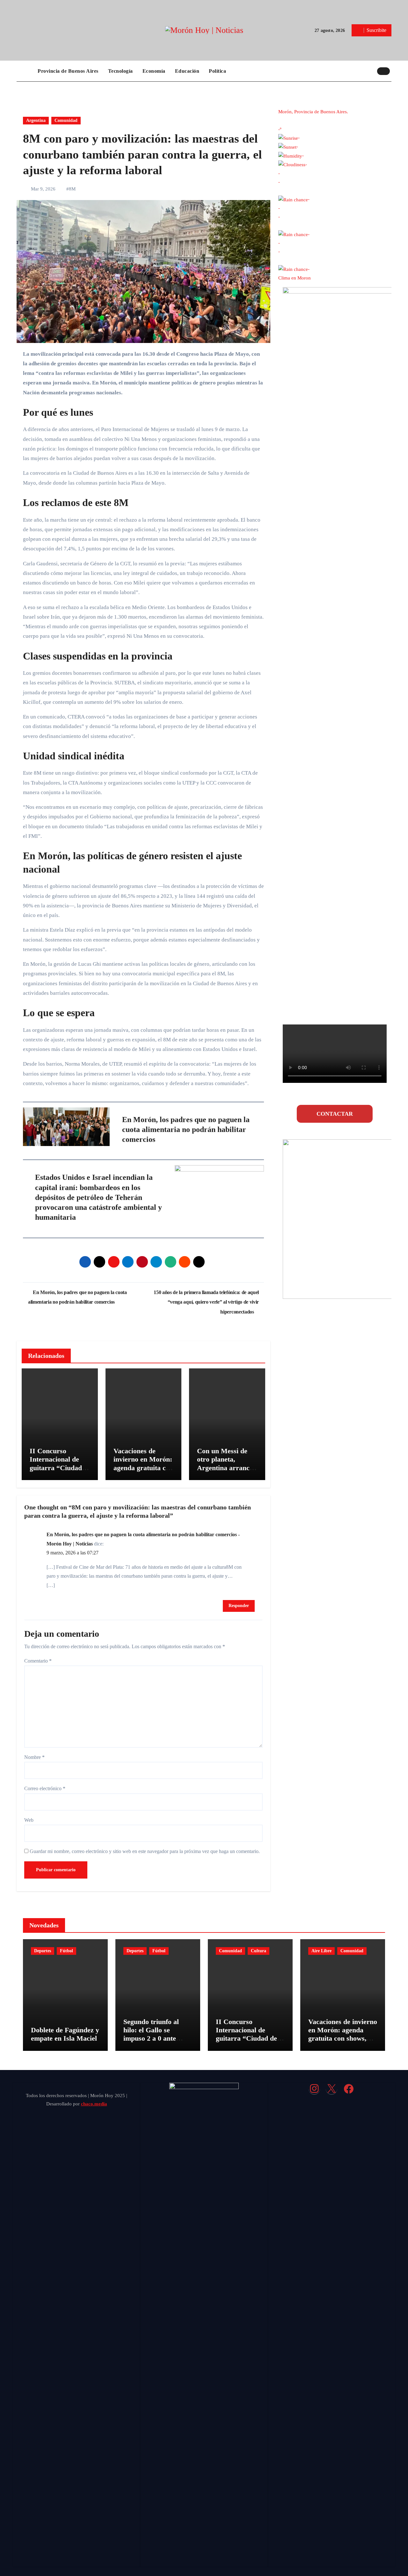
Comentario (38, 1661)
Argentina (36, 120)
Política (217, 71)
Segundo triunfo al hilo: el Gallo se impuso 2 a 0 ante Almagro (151, 2034)
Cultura (259, 1951)
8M (72, 189)
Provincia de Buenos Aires (68, 71)
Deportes (43, 1951)
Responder (239, 1606)
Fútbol (66, 1951)
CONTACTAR (335, 1114)
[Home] (25, 71)
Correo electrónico (45, 1788)
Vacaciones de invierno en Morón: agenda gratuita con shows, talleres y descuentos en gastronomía (143, 1472)
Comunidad (66, 120)
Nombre (34, 1757)
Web (29, 1820)
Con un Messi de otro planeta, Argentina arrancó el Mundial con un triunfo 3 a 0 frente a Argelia (225, 1472)
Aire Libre (321, 1951)
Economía (154, 71)
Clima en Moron (295, 278)
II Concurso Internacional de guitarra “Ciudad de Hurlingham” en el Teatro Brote (59, 1468)
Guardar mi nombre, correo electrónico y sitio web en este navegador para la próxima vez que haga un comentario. (145, 1851)
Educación (187, 71)
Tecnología (120, 71)
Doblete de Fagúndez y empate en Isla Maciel (65, 2034)
